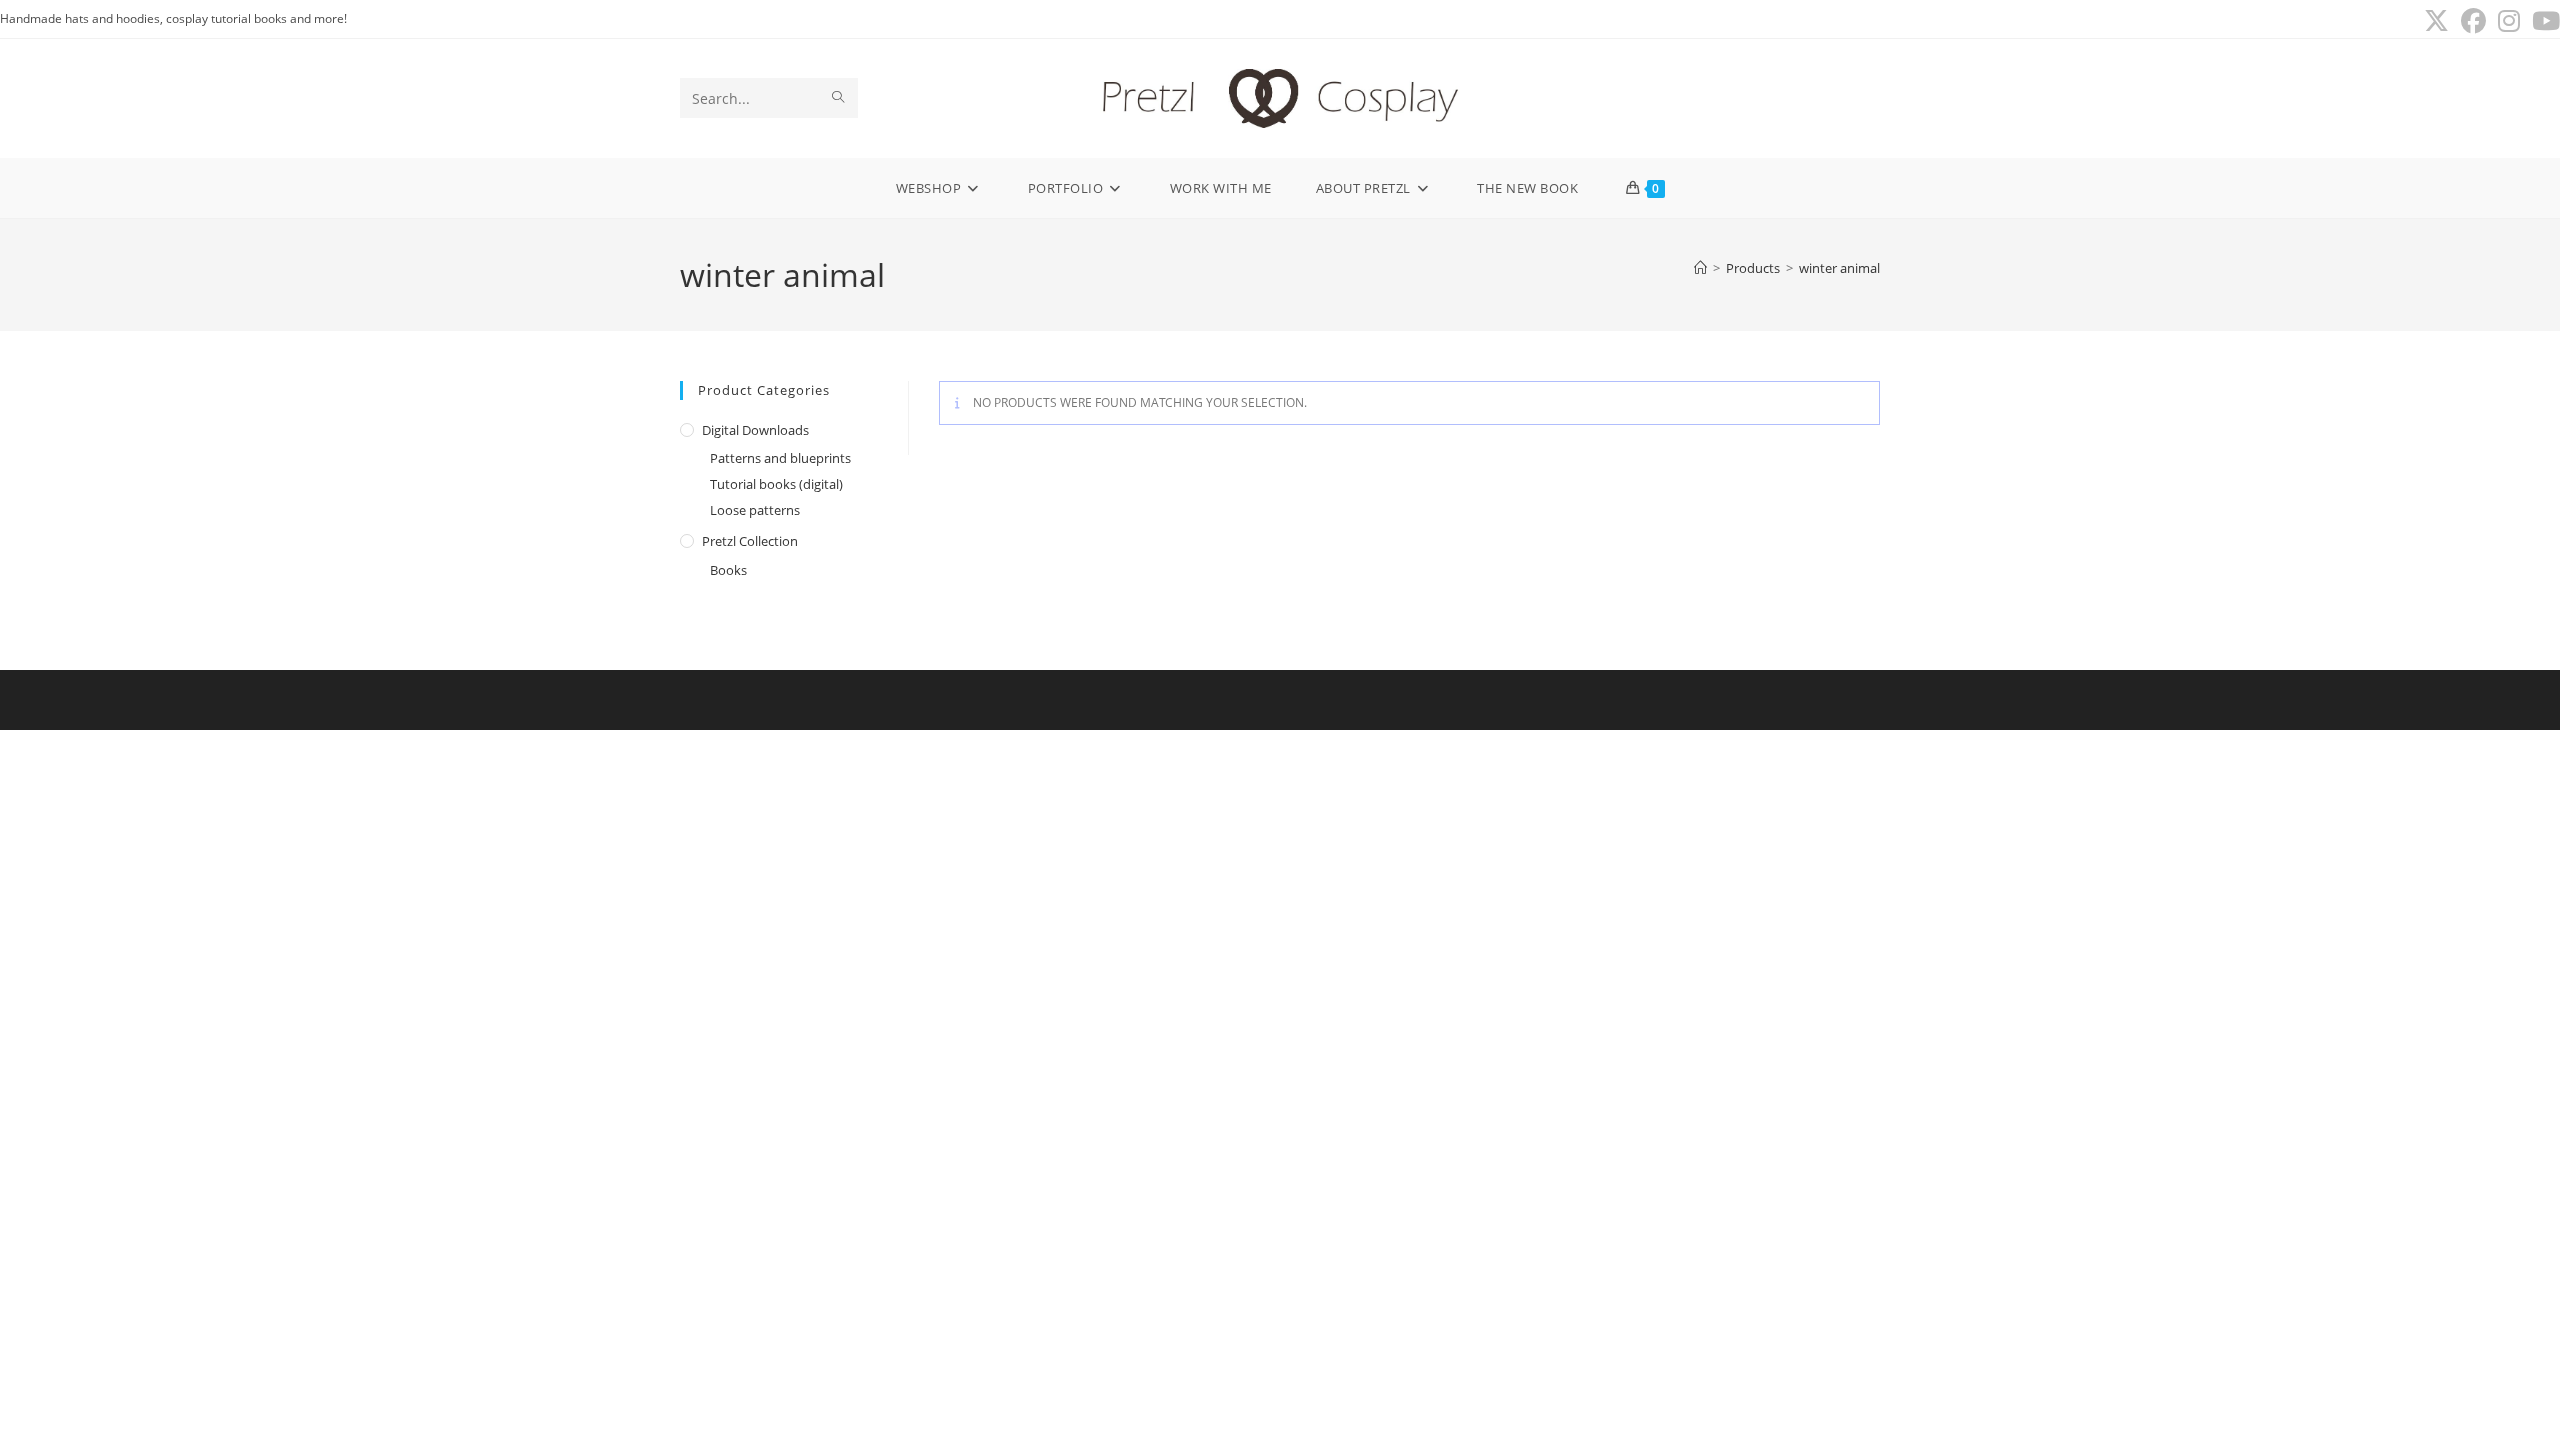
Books (728, 570)
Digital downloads (755, 430)
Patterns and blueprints (780, 458)
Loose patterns (755, 510)
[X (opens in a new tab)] (2436, 21)
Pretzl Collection (750, 541)
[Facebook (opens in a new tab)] (2473, 21)
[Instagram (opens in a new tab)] (2509, 21)
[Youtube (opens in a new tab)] (2543, 21)
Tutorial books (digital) (776, 484)
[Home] (1700, 268)
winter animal (1839, 268)
